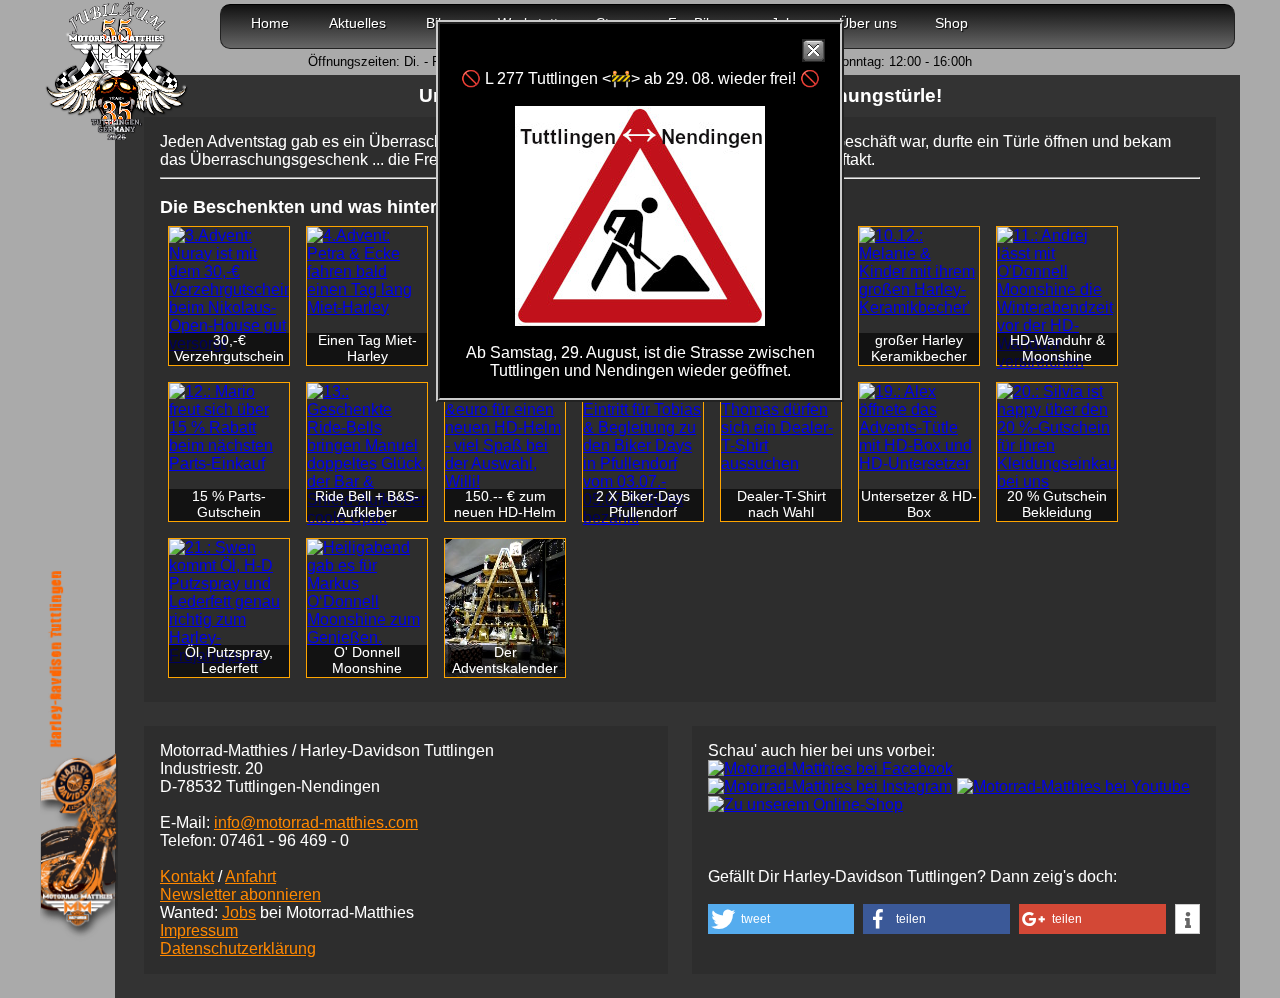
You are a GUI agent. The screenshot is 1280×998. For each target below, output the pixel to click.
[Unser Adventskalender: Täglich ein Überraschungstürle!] (505, 608)
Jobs (239, 912)
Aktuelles (357, 23)
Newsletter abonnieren (240, 894)
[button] (781, 919)
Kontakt (187, 876)
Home (270, 23)
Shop (951, 23)
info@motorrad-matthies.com (316, 822)
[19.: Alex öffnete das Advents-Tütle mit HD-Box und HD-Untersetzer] (919, 428)
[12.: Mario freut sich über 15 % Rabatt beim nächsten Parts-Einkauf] (229, 428)
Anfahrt (250, 876)
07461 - (284, 840)
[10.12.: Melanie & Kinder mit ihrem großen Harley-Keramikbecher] (919, 272)
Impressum (199, 930)
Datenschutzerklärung (238, 948)
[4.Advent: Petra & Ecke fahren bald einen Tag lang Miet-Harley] (367, 272)
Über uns (868, 23)
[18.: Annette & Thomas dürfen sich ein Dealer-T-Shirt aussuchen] (781, 428)
